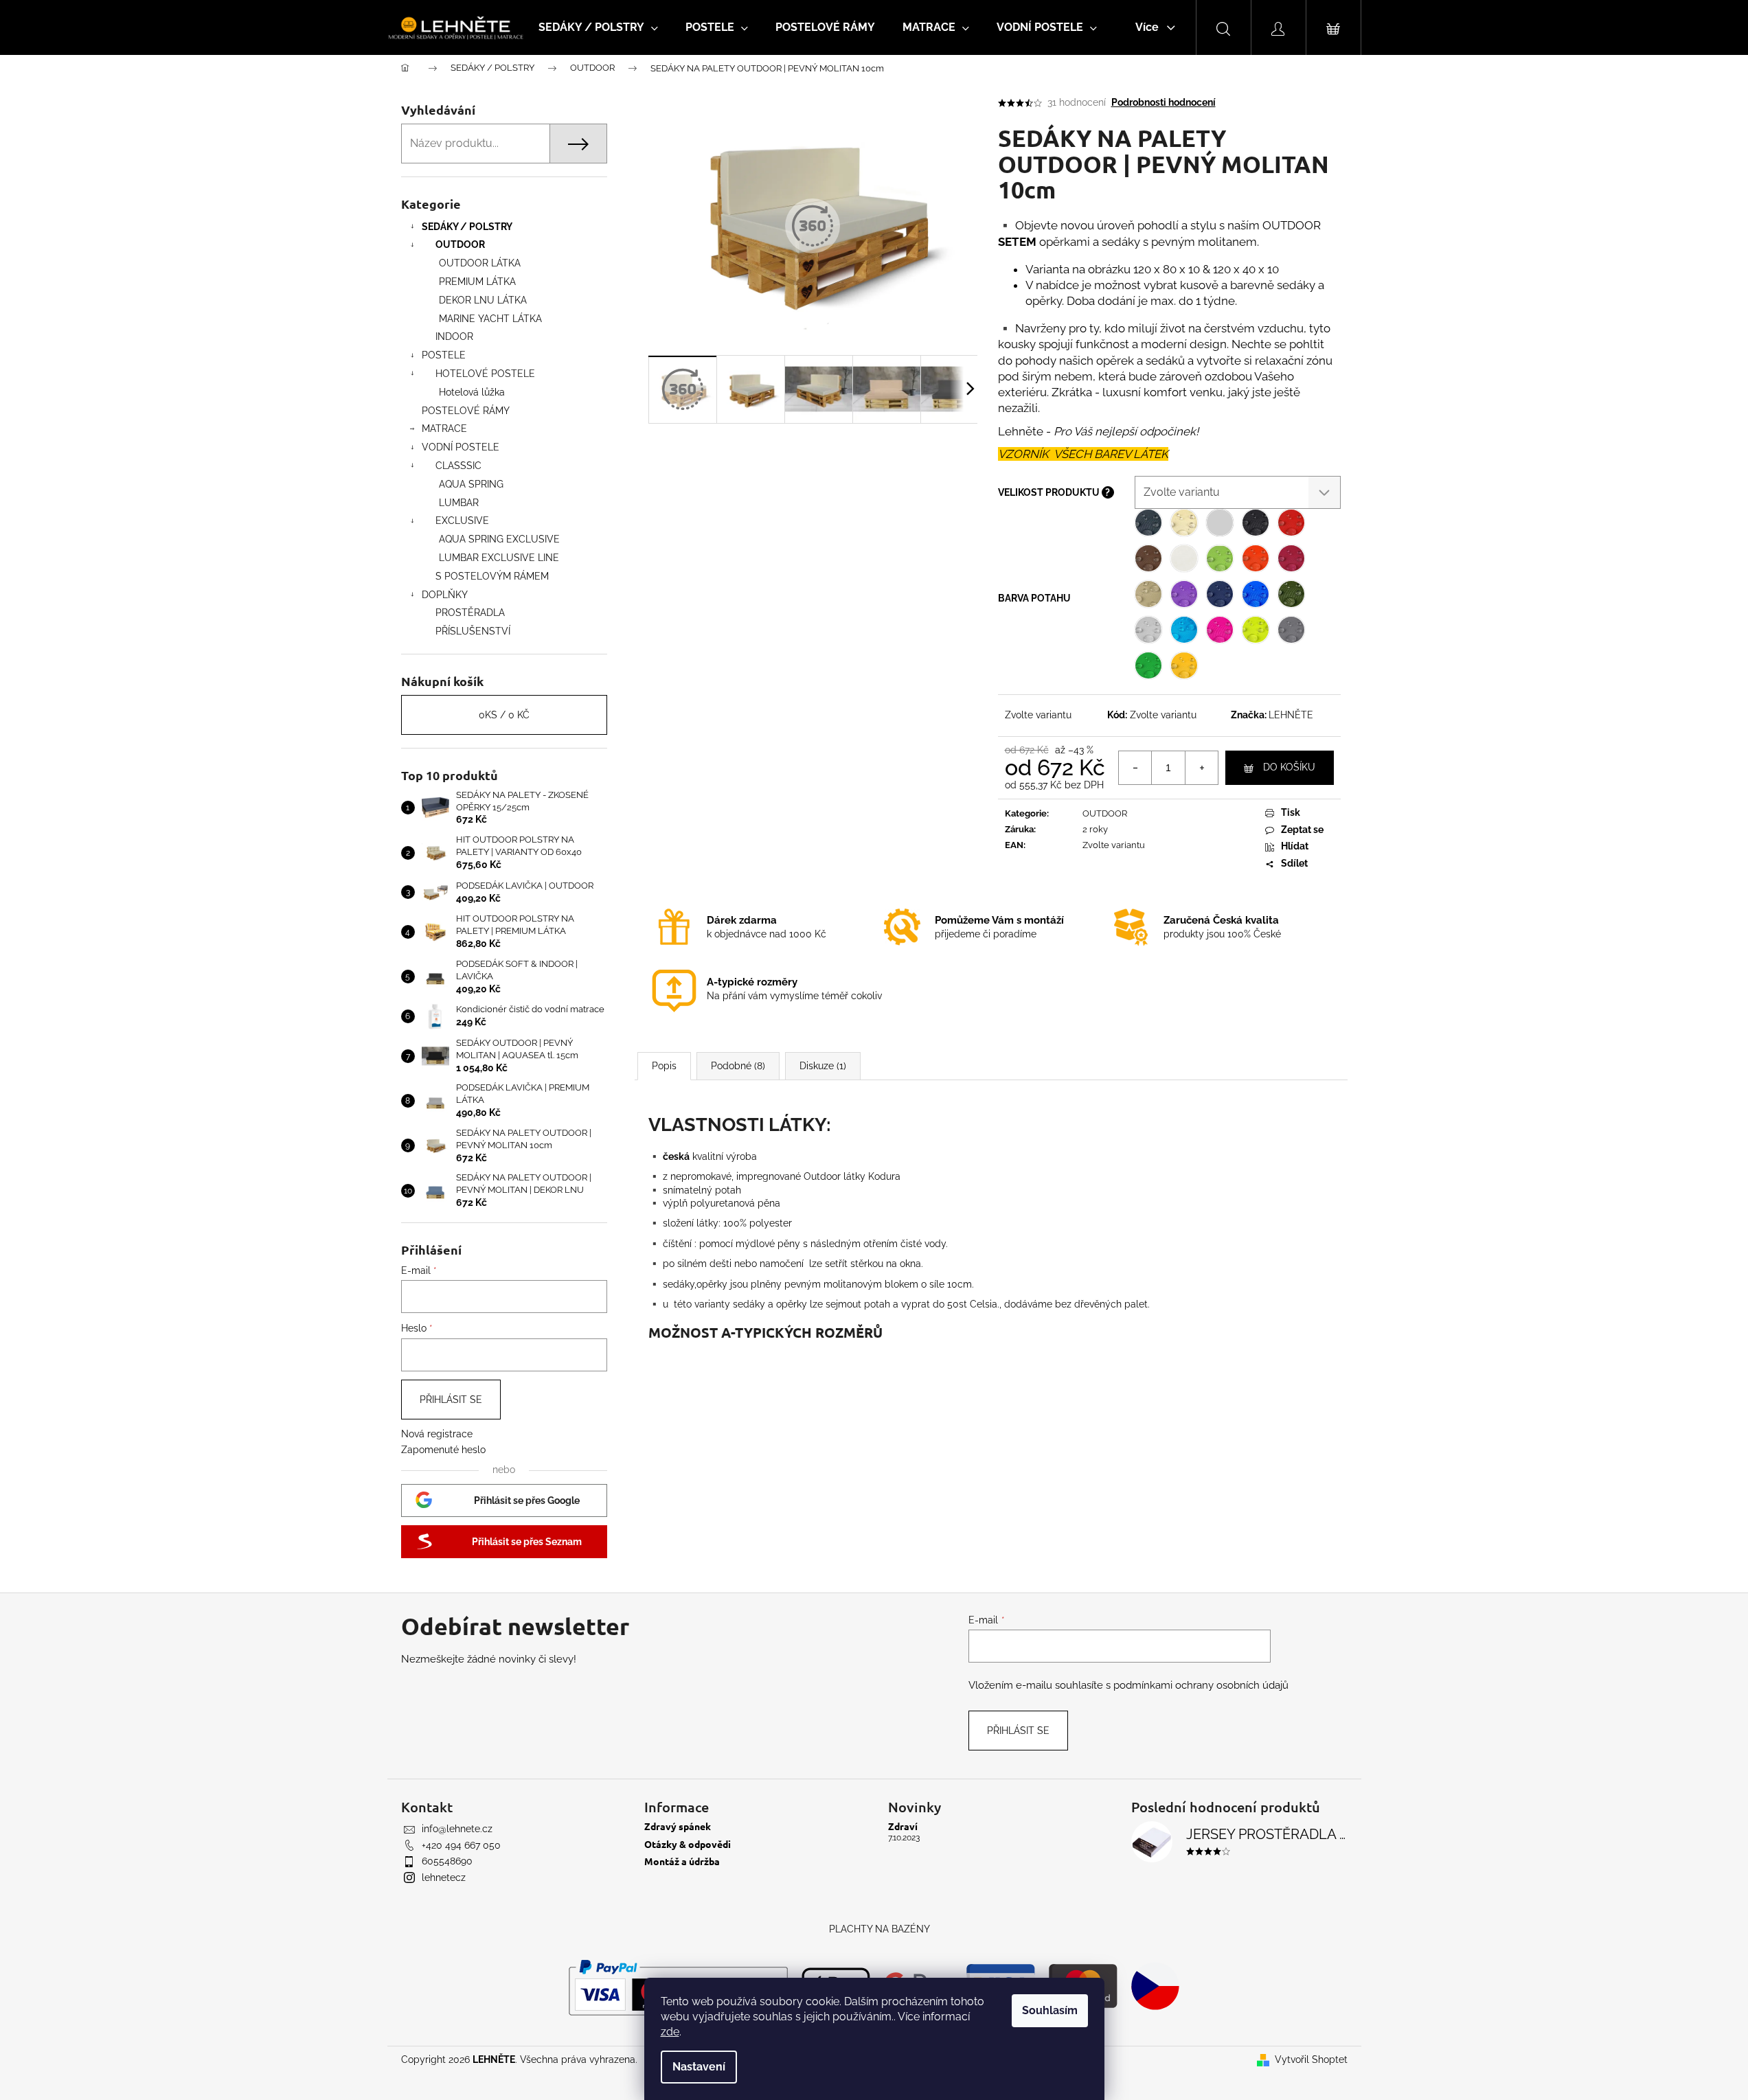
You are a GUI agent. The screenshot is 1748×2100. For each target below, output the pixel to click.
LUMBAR (459, 503)
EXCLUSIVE (462, 521)
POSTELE (444, 355)
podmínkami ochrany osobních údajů (1201, 1685)
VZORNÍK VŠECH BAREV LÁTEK (1083, 454)
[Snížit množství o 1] (1135, 768)
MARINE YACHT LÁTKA (490, 319)
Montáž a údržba (682, 1861)
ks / (504, 715)
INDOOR (454, 336)
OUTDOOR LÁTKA (480, 263)
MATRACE (444, 429)
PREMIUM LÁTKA (477, 282)
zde (670, 2032)
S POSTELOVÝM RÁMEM (492, 576)
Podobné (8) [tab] (738, 1066)
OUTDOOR (460, 244)
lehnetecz (444, 1878)
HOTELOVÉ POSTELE (485, 374)
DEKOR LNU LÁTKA (483, 300)
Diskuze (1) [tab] (823, 1066)
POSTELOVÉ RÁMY (466, 411)
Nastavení (699, 2067)
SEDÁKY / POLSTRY (467, 227)
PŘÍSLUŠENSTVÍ (473, 631)
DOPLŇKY (445, 595)
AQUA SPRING (471, 484)
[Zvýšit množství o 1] (1201, 768)
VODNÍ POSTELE (461, 447)
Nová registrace (437, 1434)
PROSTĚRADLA (470, 613)
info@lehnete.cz (457, 1829)
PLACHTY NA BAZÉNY (879, 1929)
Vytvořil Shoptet (1311, 2059)
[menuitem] (598, 27)
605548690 (447, 1861)
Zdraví (903, 1826)
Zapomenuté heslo (443, 1450)
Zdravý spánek (678, 1826)
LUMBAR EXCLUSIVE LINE (499, 558)
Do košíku (1289, 767)
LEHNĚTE (1291, 715)
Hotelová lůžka (472, 392)
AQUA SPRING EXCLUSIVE (499, 539)
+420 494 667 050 (461, 1845)
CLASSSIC (458, 466)
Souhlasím (1050, 2010)
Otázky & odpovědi (688, 1844)
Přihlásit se (451, 1400)
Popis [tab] (664, 1066)
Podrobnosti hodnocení (1164, 102)
